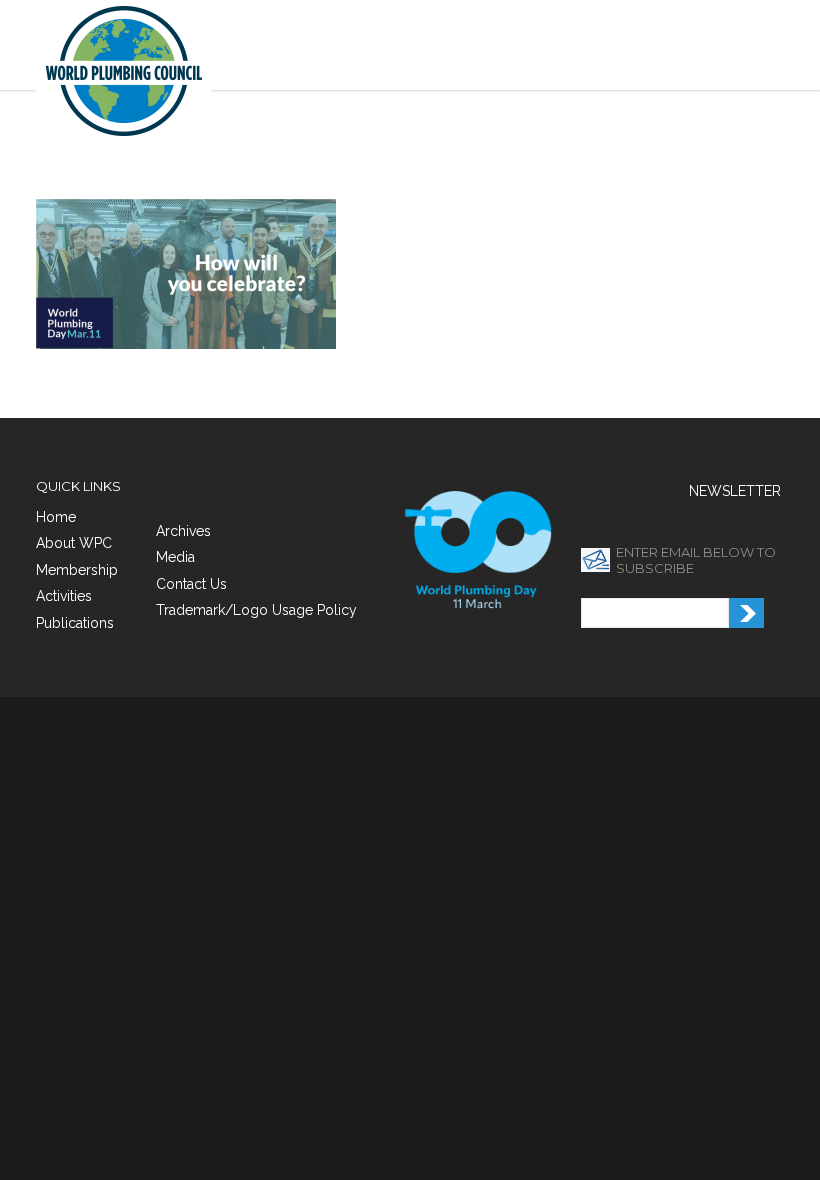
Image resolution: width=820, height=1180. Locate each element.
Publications (75, 623)
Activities (64, 596)
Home (56, 517)
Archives (183, 531)
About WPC (74, 543)
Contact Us (191, 584)
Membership (77, 570)
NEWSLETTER (735, 491)
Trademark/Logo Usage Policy (256, 610)
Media (175, 557)
